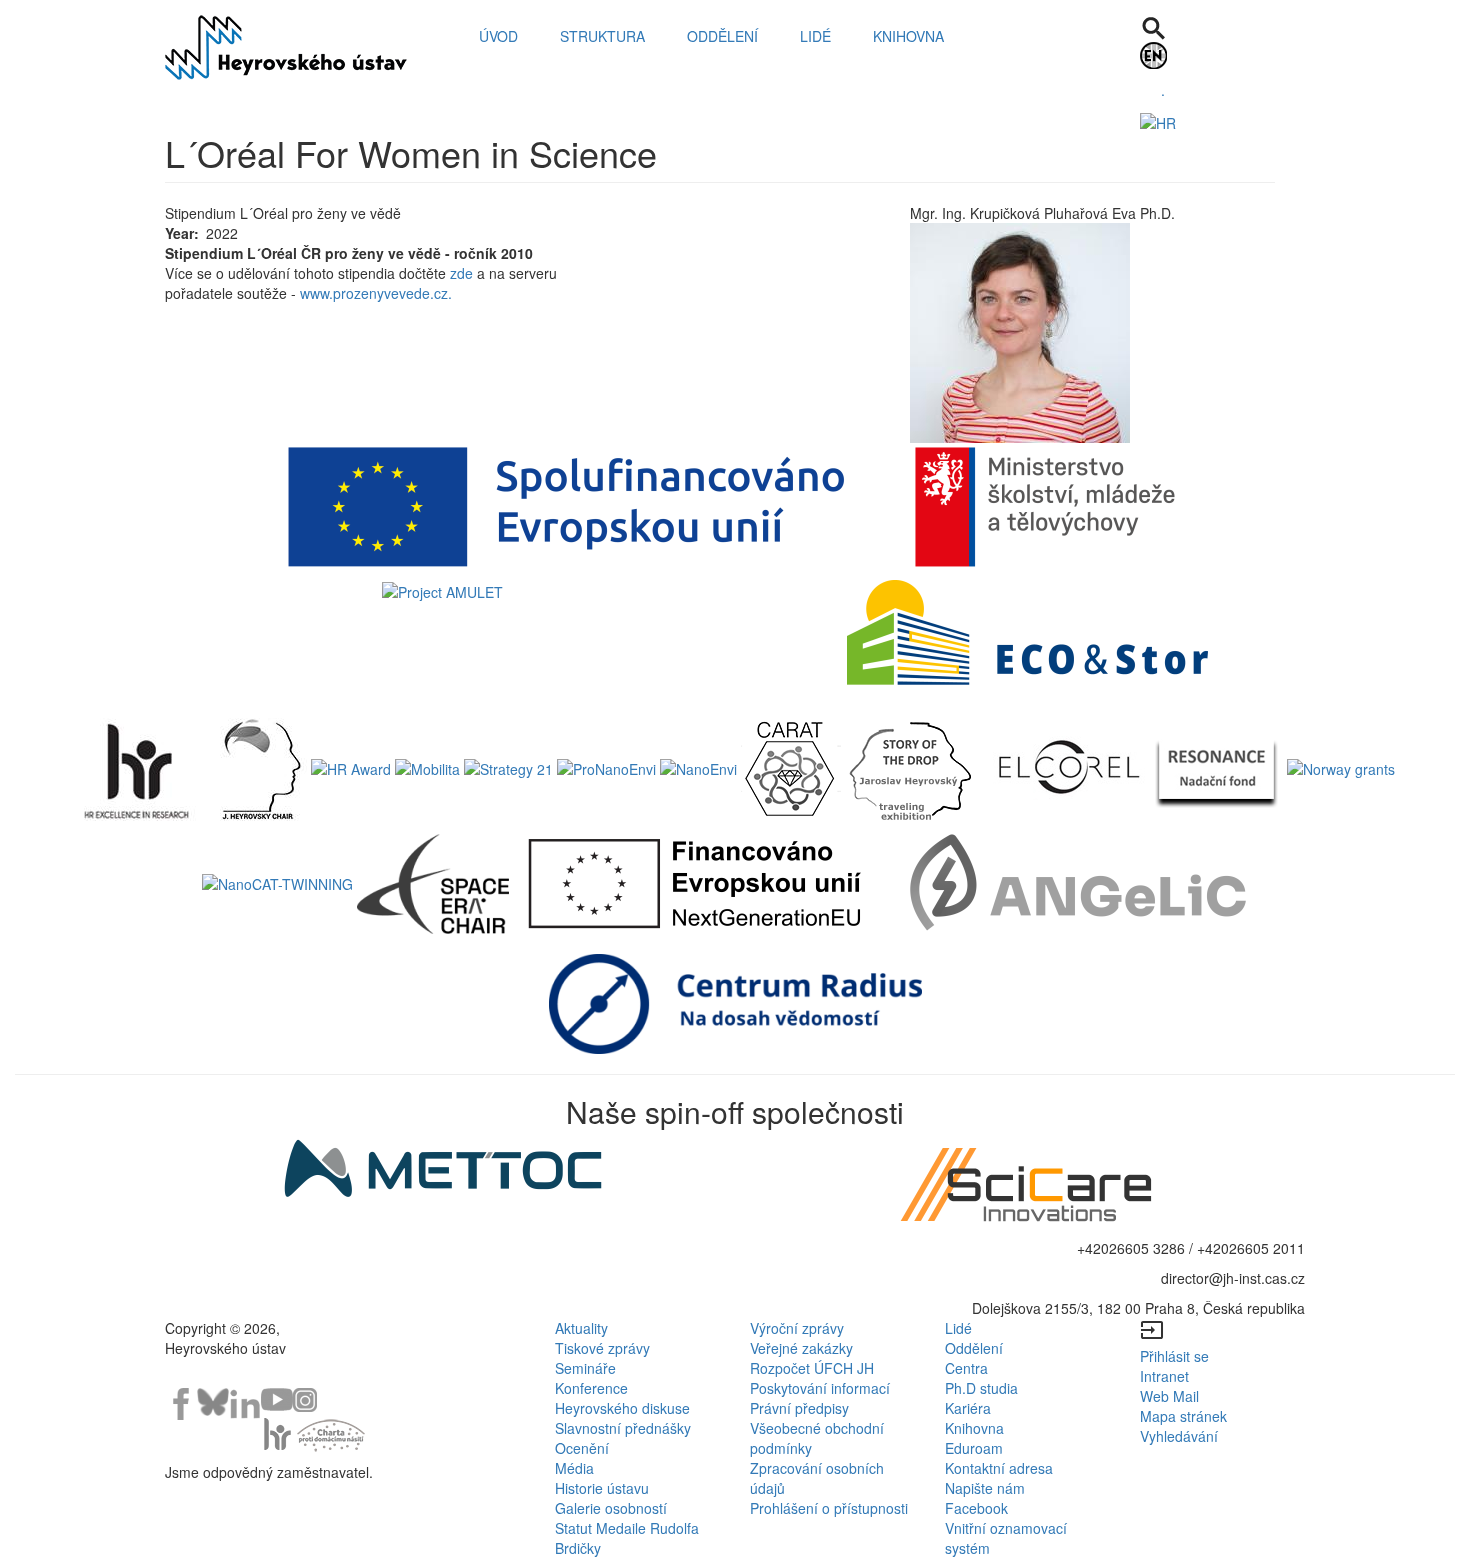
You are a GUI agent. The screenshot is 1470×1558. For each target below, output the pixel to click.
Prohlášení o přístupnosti (829, 1508)
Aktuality (581, 1328)
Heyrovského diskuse (622, 1408)
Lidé (958, 1328)
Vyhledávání (1179, 1436)
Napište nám (985, 1488)
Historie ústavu (602, 1488)
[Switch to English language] (1222, 55)
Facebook (976, 1508)
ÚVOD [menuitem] (498, 36)
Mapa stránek (1183, 1416)
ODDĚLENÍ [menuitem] (722, 36)
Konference (591, 1388)
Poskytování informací (820, 1388)
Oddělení (974, 1348)
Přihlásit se (1174, 1356)
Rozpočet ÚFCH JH (812, 1368)
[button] (1100, 333)
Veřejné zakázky (801, 1348)
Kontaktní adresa (999, 1468)
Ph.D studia (981, 1388)
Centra (966, 1368)
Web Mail (1169, 1396)
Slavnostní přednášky (623, 1428)
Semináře (585, 1368)
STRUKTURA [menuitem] (602, 36)
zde (459, 273)
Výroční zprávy (797, 1328)
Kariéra (968, 1408)
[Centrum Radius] (735, 1002)
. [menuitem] (1163, 90)
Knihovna (974, 1428)
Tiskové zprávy (602, 1348)
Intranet (1164, 1376)
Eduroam (974, 1448)
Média (574, 1468)
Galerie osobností (611, 1508)
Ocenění (582, 1448)
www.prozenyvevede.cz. (376, 293)
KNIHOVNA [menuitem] (908, 36)
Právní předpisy (799, 1408)
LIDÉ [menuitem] (815, 36)
